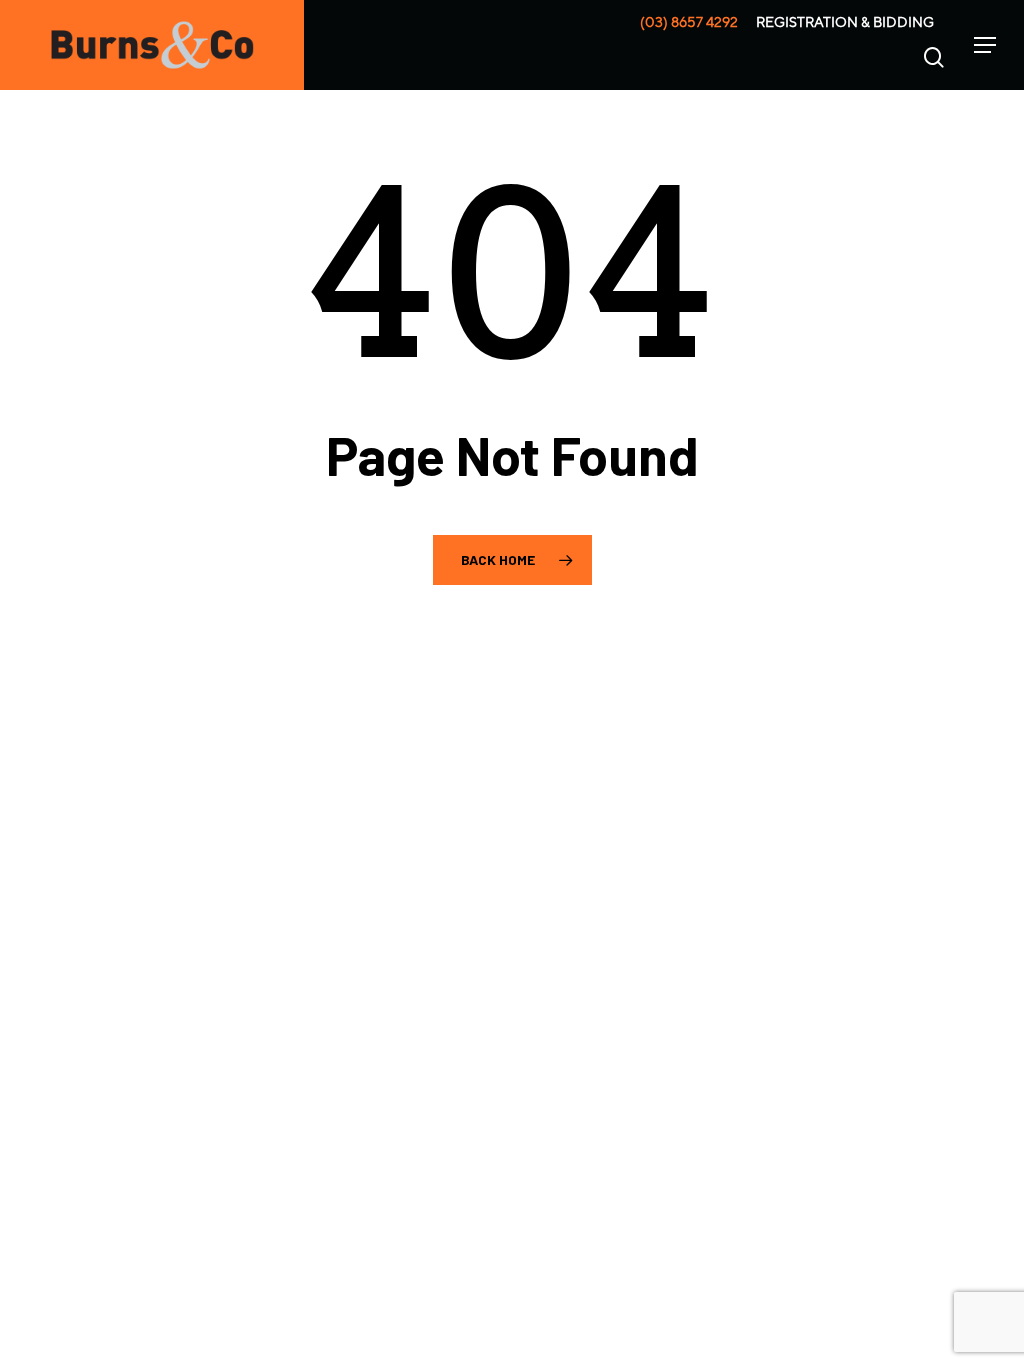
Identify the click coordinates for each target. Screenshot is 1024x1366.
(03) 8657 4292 (689, 22)
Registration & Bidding (845, 22)
